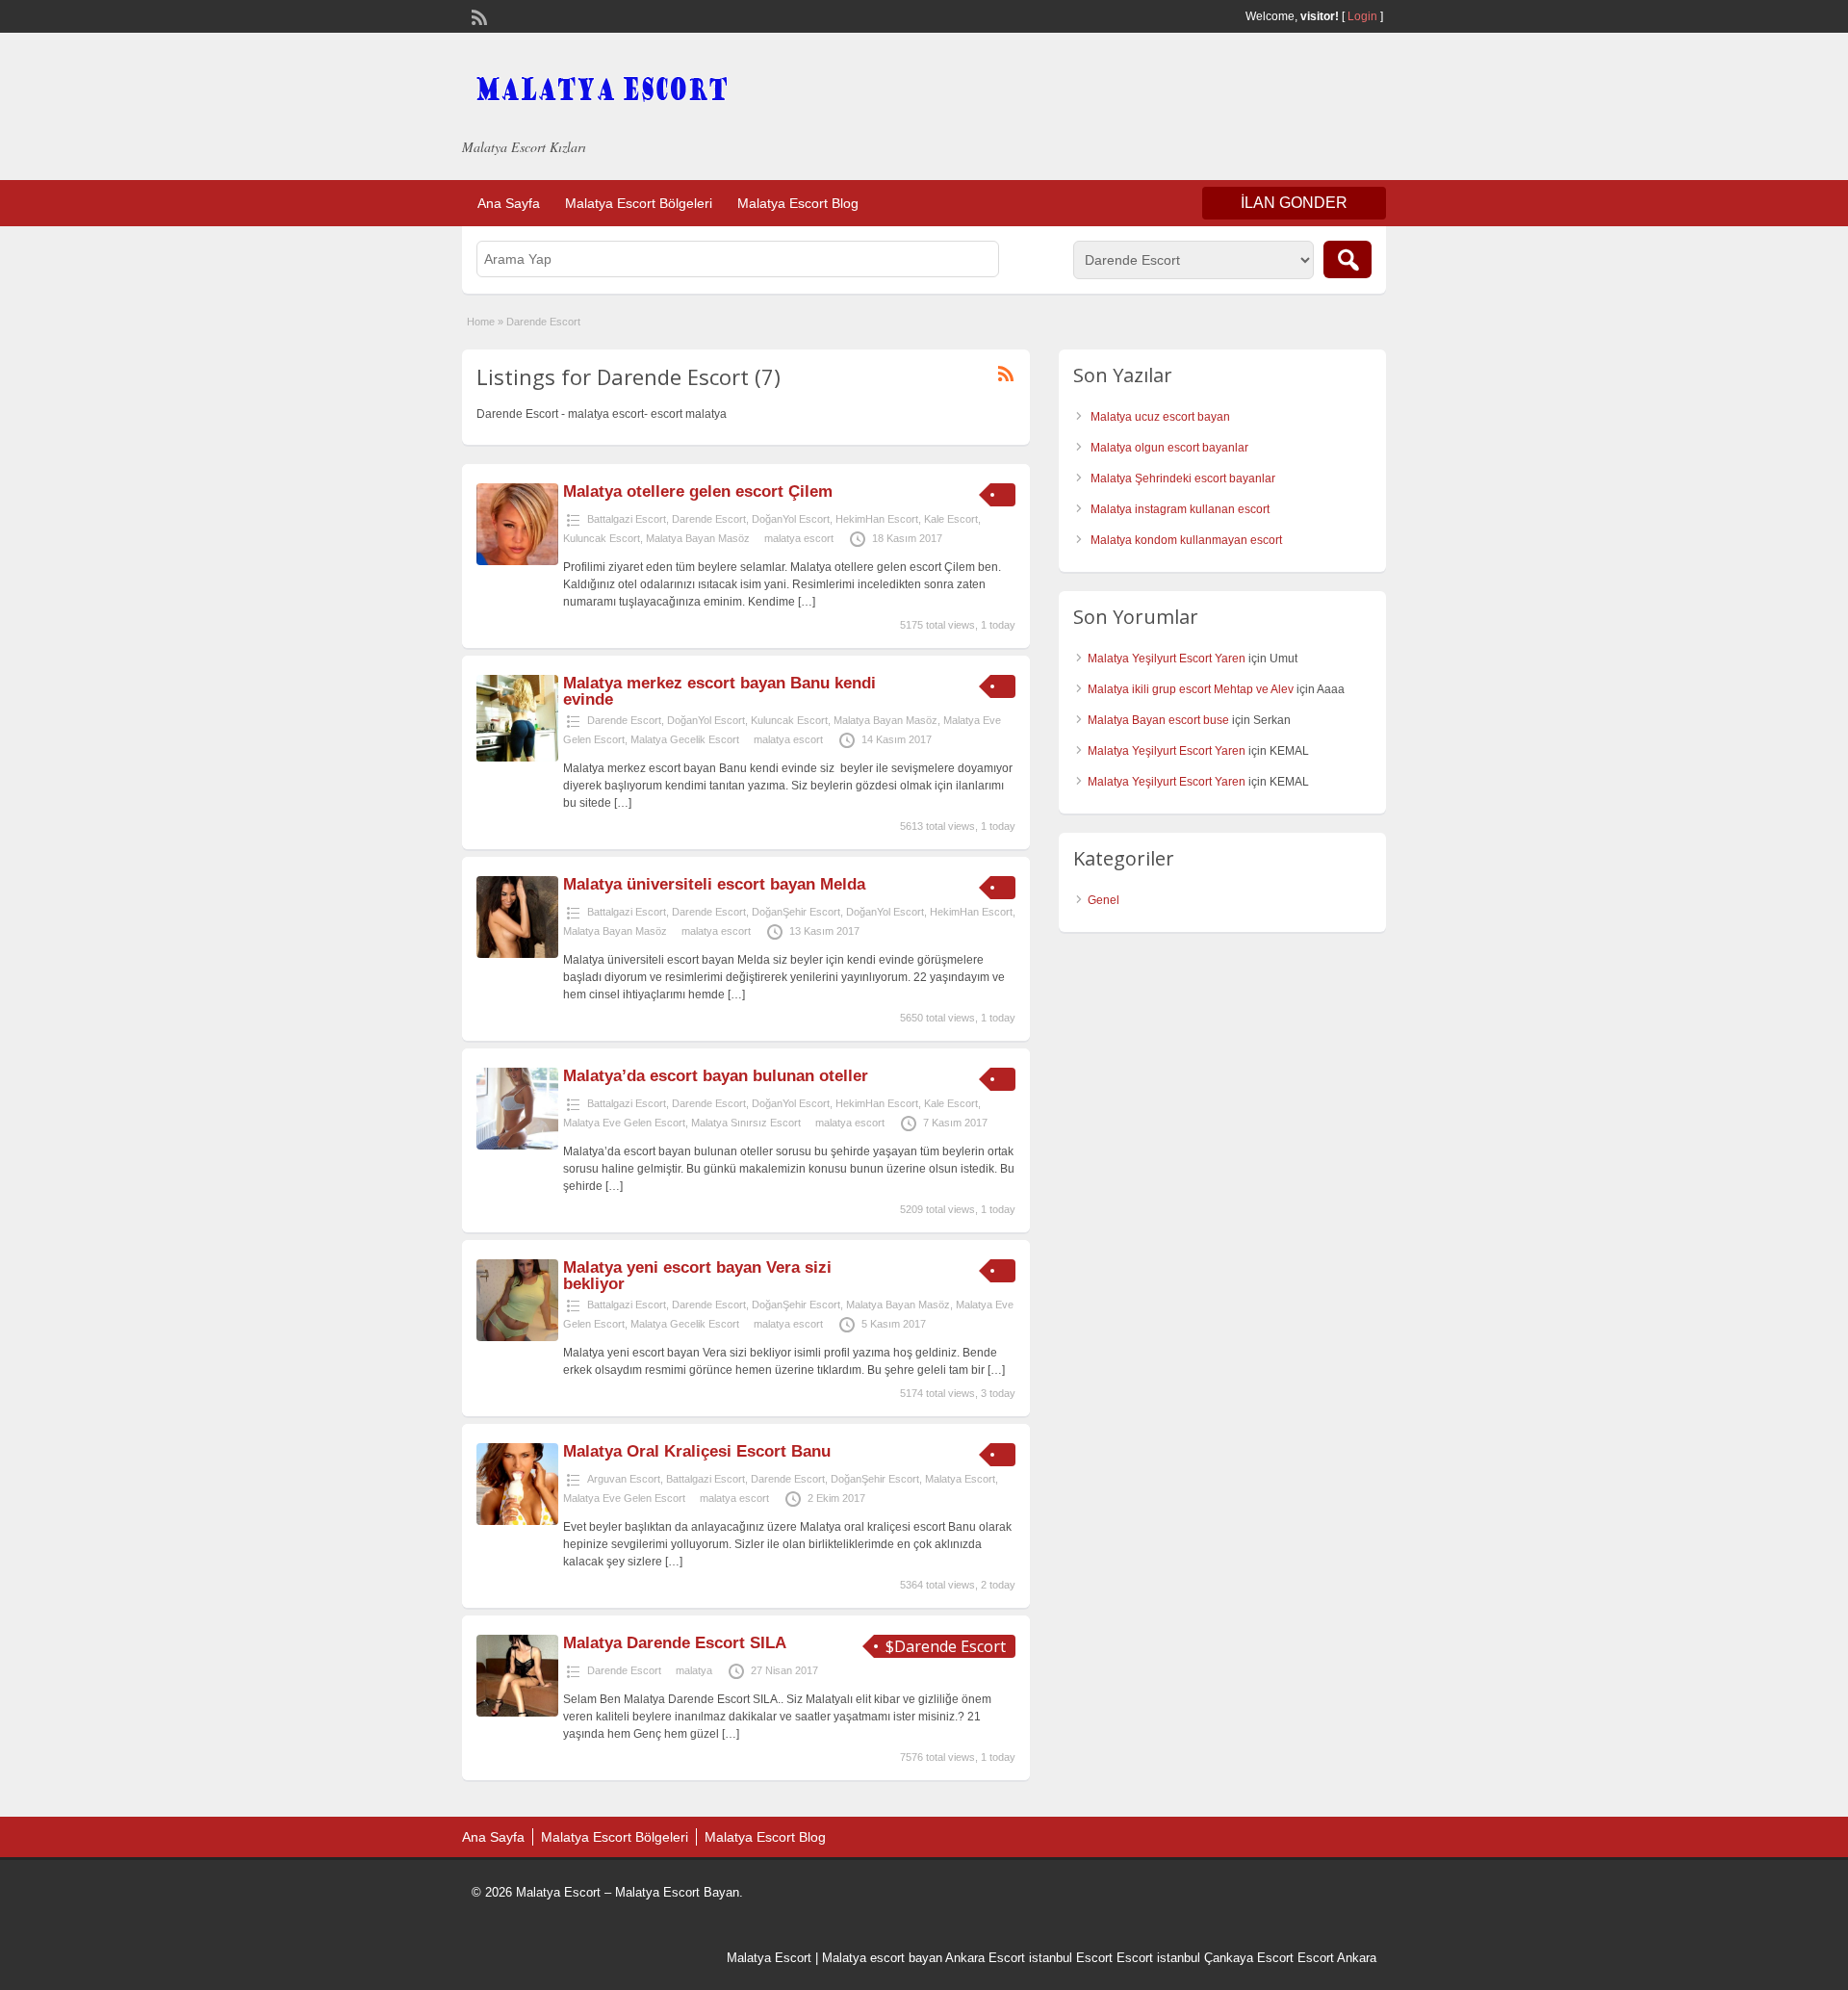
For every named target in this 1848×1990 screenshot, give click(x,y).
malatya (694, 1670)
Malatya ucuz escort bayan (1160, 417)
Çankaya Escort (1249, 1958)
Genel (1104, 900)
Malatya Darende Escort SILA (675, 1643)
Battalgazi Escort (627, 519)
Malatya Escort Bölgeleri (639, 203)
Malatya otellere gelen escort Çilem (698, 491)
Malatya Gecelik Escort (685, 739)
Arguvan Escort (624, 1479)
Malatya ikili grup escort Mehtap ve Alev (1191, 689)
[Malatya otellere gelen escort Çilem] (517, 561)
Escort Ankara (1337, 1958)
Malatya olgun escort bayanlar (1169, 448)
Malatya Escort (960, 1479)
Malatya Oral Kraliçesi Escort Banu (697, 1451)
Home (481, 322)
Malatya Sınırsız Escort (746, 1123)
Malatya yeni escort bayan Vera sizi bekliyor (697, 1276)
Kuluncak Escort (602, 538)
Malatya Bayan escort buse (1158, 720)
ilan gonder (1294, 203)
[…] (807, 602)
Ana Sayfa (509, 203)
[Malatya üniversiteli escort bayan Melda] (517, 954)
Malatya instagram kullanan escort (1180, 509)
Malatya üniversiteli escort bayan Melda (714, 884)
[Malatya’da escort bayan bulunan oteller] (517, 1146)
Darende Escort (709, 519)
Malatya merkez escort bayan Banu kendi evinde (719, 691)
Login (1362, 16)
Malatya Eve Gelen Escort (624, 1123)
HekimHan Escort (877, 519)
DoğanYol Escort (791, 519)
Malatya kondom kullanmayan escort (1186, 540)
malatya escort (799, 538)
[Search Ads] (1347, 259)
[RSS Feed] (477, 15)
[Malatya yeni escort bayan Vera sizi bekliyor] (517, 1337)
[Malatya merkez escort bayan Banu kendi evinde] (517, 758)
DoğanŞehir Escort (796, 912)
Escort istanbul (1158, 1958)
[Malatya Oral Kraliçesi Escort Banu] (517, 1521)
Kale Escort (951, 519)
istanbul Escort (1071, 1958)
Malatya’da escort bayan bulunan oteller (716, 1076)
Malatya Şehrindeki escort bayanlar (1183, 478)
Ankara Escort (985, 1958)
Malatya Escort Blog (798, 203)
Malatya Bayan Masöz (698, 538)
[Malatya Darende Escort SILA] (517, 1713)
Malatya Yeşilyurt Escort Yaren (1167, 659)
